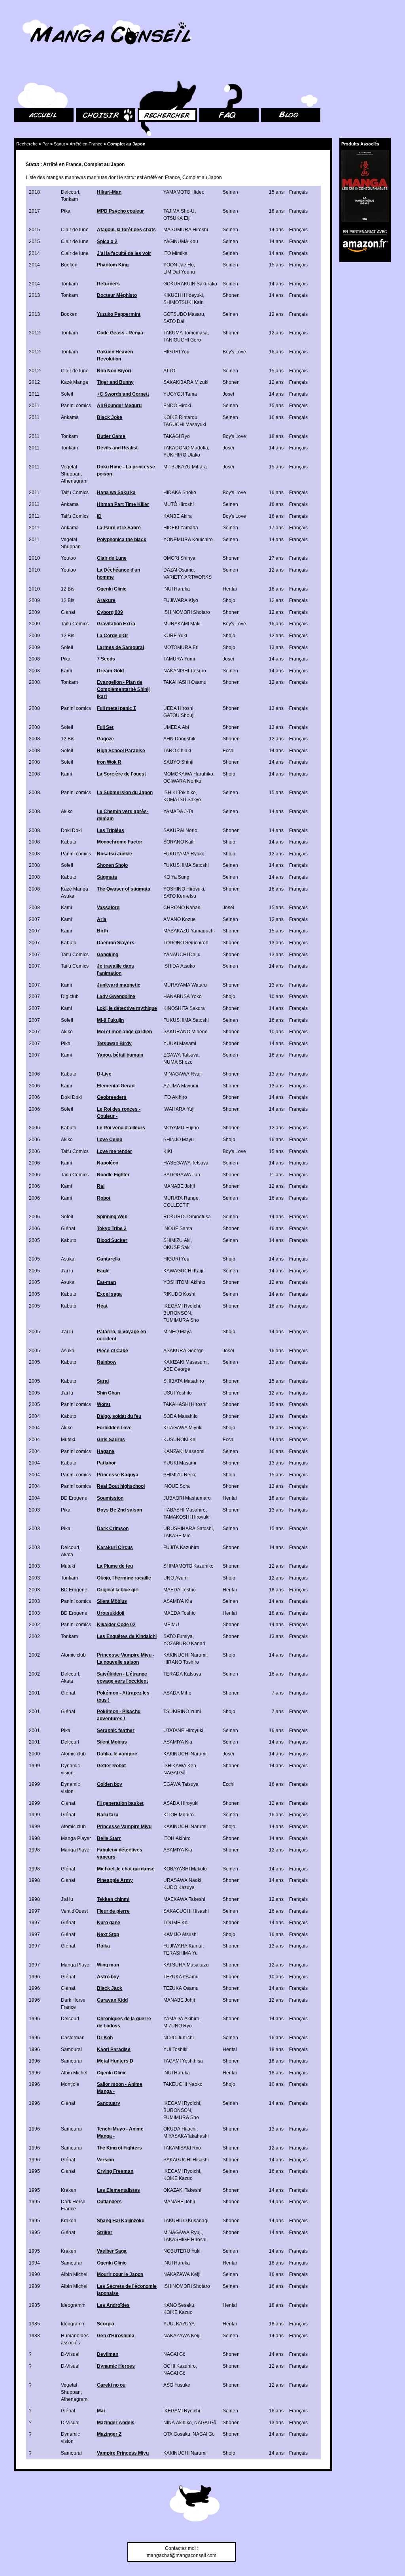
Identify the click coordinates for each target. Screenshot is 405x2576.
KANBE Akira (178, 516)
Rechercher (150, 71)
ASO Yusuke (177, 2385)
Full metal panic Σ (116, 708)
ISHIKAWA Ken (180, 1766)
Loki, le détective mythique (127, 1008)
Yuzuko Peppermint (119, 314)
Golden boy (110, 1784)
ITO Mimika (175, 253)
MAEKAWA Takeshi (184, 1899)
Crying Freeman (115, 2171)
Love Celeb (110, 1140)
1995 (34, 2171)
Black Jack (110, 1988)
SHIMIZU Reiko (180, 1475)
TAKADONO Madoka (186, 448)
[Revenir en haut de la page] (195, 2504)
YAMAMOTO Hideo (184, 192)
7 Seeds (106, 659)
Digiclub (70, 996)
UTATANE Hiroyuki (183, 1731)
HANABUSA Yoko (183, 996)
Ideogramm (73, 2305)
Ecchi (229, 751)
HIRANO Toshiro (181, 1662)
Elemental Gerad (116, 1086)
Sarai (103, 1381)
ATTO (169, 371)
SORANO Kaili (179, 842)
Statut (59, 144)
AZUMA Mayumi (181, 1086)
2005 (34, 1240)
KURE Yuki (175, 636)
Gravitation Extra (116, 624)
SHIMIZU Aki (177, 1240)
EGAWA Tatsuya (181, 1055)
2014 (34, 253)
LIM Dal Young (179, 272)
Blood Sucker (112, 1240)
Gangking (108, 955)
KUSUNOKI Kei (180, 1440)
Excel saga (109, 1294)
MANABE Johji (179, 1186)
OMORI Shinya (179, 558)
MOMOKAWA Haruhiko (188, 774)
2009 (34, 600)
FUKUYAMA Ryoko (184, 854)
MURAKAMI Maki (182, 624)
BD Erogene (74, 1498)
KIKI (168, 1151)
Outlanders (109, 2202)
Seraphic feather (116, 1731)
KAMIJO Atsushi (181, 1934)
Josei (228, 394)
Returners (108, 284)
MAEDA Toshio (180, 1590)
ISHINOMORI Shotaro (187, 612)
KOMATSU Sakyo (182, 800)
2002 (34, 1625)
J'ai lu (67, 1271)
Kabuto (69, 842)
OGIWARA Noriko (182, 781)
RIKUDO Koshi (179, 1294)
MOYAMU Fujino (181, 1128)
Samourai (71, 2049)
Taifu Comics (75, 493)
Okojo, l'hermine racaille (124, 1578)
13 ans (276, 647)
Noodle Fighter (113, 1175)
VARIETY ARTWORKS (187, 577)
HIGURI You (176, 352)
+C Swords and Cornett (123, 394)
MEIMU (171, 1625)
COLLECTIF (176, 1205)
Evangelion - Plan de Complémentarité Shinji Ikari (123, 689)
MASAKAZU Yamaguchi (189, 931)
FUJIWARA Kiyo (181, 600)
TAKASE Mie (177, 1536)
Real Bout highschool (121, 1486)
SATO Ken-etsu (180, 896)
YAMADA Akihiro (181, 2019)
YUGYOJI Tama (180, 394)
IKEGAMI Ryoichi (182, 1306)
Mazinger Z (109, 2434)
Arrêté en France (86, 144)
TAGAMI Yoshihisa (183, 2061)
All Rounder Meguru (119, 406)
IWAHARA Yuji (179, 1109)
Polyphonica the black (122, 540)
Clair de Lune (112, 558)
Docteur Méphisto (117, 295)
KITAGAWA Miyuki (183, 1428)
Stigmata (107, 877)
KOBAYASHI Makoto (185, 1869)
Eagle (103, 1271)
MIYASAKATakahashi (186, 2136)
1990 (34, 2274)
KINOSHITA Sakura (184, 1008)
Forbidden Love (114, 1428)
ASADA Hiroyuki (181, 1803)
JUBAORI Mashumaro (187, 1498)
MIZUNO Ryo (178, 2026)
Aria (102, 919)
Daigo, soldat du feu (119, 1416)
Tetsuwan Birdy (114, 1044)
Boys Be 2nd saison (119, 1510)
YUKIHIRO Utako (182, 455)
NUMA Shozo (178, 1062)
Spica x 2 (107, 242)
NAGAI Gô (174, 1773)
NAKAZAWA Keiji (182, 2274)
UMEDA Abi (176, 727)
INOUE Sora (177, 1486)
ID (99, 516)
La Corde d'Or (113, 636)
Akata (67, 1555)
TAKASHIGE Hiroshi (185, 2240)
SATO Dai (174, 321)
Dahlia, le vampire (117, 1754)
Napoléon (108, 1163)
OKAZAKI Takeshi (182, 2190)
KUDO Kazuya (179, 1887)
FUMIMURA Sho (181, 1320)
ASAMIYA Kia (178, 1601)
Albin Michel (74, 2073)
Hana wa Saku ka (116, 493)
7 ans (278, 1693)
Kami (66, 671)
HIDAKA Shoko (180, 493)
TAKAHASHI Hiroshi (185, 1404)
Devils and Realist (117, 448)
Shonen (231, 295)
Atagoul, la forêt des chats (126, 230)
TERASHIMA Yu (181, 1953)
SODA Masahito (181, 1416)
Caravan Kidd (112, 2000)
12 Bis (68, 589)
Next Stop (108, 1934)
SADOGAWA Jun (182, 1175)
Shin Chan (108, 1393)
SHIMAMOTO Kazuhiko (188, 1566)
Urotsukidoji (111, 1613)
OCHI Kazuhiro (180, 2366)
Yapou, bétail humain (120, 1055)
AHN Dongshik (179, 739)
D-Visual (70, 2354)
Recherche (27, 144)
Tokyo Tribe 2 (112, 1229)
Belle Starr (109, 1838)
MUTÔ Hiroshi (179, 504)
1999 (34, 1766)
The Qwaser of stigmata (124, 889)
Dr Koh (105, 2038)
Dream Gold (110, 671)
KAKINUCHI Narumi (185, 1655)
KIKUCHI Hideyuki (183, 295)
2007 (34, 919)
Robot (104, 1198)
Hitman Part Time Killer (123, 504)
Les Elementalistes (118, 2190)
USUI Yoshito (178, 1393)
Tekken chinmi (113, 1899)
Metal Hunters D (115, 2061)
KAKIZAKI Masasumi (185, 1362)
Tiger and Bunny (115, 382)
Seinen (230, 192)
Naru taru (108, 1815)
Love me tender (114, 1151)
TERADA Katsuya (182, 1674)
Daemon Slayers (116, 943)
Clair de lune (75, 230)
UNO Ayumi (176, 1578)
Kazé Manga (75, 382)
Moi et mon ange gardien (124, 1032)
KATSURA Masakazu (186, 1965)
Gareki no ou (111, 2385)
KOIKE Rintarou (180, 417)
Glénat (68, 612)
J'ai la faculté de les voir (124, 253)
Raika (103, 1946)
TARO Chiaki (177, 751)
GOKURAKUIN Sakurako (190, 284)
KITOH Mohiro (179, 1815)
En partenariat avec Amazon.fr (362, 231)
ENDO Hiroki (177, 406)
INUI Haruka (177, 589)
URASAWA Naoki (182, 1880)
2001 (34, 1693)
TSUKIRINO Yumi (182, 1712)
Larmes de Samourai (120, 647)
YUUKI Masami (180, 1044)
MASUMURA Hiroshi (186, 230)
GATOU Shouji (179, 715)
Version (105, 2160)
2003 (34, 1510)
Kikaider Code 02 (116, 1625)
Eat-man (106, 1282)
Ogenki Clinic (112, 589)
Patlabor (106, 1463)
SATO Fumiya (178, 1636)
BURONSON (177, 1313)
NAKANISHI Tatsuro (185, 671)
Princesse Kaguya (118, 1475)
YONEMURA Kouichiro (188, 540)
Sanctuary (109, 2103)
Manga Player (76, 1838)
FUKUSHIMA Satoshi (186, 865)
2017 (34, 211)
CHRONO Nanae (182, 908)
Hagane (106, 1451)
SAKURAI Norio (180, 830)
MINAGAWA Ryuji (183, 1074)
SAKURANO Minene (185, 1032)
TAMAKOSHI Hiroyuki (186, 1517)
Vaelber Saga (112, 2251)
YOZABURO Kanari (184, 1644)
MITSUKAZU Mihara (185, 467)
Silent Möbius (112, 1601)
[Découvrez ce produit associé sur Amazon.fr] (365, 186)
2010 (34, 558)
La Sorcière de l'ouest (121, 774)
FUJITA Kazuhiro (181, 1547)
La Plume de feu (115, 1566)
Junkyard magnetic (119, 985)
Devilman (108, 2354)
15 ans (276, 192)
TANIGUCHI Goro (182, 340)
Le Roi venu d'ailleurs (121, 1128)
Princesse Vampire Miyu (124, 1827)
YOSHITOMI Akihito (184, 1282)
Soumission (110, 1498)
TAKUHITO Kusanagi (186, 2221)
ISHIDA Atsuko (179, 966)
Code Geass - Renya (120, 333)
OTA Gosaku (177, 2434)
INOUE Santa (178, 1229)
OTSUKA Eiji (177, 218)
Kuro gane (109, 1923)
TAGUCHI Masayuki (185, 425)
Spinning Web (112, 1217)
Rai (101, 1186)
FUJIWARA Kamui (183, 1946)
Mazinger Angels (116, 2423)
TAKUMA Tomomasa (185, 333)
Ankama (70, 417)
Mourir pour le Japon (120, 2274)
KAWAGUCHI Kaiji (183, 1271)
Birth (102, 931)
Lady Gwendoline (116, 996)
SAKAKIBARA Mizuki (186, 382)
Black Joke (110, 417)
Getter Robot (111, 1766)
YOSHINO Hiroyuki (184, 889)
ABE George (177, 1369)
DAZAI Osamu (179, 570)
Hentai (230, 589)
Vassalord (108, 908)
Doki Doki (71, 830)
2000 (34, 1754)
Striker (105, 2233)
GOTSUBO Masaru (184, 314)
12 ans (276, 314)
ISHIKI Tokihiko (180, 793)
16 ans (276, 352)
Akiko (67, 811)
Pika (66, 211)
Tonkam (69, 199)
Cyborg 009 (110, 612)
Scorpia (106, 2324)
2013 (34, 295)
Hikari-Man (109, 192)
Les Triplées (111, 830)
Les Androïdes (113, 2305)
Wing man (108, 1965)
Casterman (73, 2038)
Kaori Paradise (114, 2049)
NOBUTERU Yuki (182, 2251)
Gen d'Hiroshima (116, 2336)
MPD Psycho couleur (120, 211)
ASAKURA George (184, 1351)
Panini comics (76, 406)
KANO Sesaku (179, 2305)
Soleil (67, 394)
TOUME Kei (176, 1923)
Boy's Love (234, 352)
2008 (34, 659)
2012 (34, 333)
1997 (34, 1911)
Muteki (68, 1440)
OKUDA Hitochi (180, 2129)
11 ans (276, 1175)
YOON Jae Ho (179, 265)
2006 (34, 1074)
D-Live (104, 1074)
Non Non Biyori (114, 371)
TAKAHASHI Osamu (185, 682)
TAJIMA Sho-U (179, 211)
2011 (34, 394)
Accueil (22, 71)
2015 (34, 230)
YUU (168, 2324)
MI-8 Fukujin (110, 1020)
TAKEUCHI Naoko (183, 2084)
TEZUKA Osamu (181, 1977)
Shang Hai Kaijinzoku (121, 2221)
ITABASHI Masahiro (185, 1510)
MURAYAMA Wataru (185, 985)
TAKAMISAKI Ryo (182, 2148)
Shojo (229, 600)
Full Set (105, 727)
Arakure (106, 600)
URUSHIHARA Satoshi (188, 1529)
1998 (34, 1838)
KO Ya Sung (176, 877)
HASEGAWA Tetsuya (186, 1163)
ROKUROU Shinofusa (187, 1217)
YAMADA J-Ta (178, 811)
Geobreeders (112, 1097)
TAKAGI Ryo (177, 436)
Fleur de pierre (113, 1911)
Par (46, 144)
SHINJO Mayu (179, 1140)
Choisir (84, 71)
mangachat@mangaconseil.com (182, 2555)
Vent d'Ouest (74, 1911)
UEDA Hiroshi (178, 708)
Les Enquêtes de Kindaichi (127, 1636)
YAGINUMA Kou (181, 242)
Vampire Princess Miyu (123, 2453)
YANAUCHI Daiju (182, 955)
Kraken (69, 2190)
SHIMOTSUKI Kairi (184, 302)
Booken (69, 265)
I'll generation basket (120, 1803)
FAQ (204, 71)
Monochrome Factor (120, 842)
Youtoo (68, 558)
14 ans (276, 230)
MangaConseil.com (36, 17)
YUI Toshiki (175, 2049)
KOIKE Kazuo (178, 2178)
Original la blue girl (118, 1590)
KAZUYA (185, 2324)
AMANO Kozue (180, 919)
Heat (102, 1306)
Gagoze (105, 739)
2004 (34, 1416)
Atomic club (73, 1655)
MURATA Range (181, 1198)
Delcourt (70, 192)
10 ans (276, 996)
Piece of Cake (113, 1351)
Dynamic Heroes (116, 2366)
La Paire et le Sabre (119, 528)
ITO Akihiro (175, 1097)
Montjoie (70, 2084)
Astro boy (108, 1977)
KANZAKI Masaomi (184, 1451)
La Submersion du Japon (125, 793)
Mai (101, 2411)
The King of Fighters (119, 2148)
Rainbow (107, 1362)
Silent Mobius (112, 1742)
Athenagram (74, 481)
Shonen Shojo (112, 865)
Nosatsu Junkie (114, 854)
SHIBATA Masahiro (184, 1381)
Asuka (68, 896)
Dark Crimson (113, 1529)
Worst (104, 1404)
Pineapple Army (115, 1880)
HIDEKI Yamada (181, 528)
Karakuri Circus (115, 1547)
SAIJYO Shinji (178, 762)
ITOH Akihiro (177, 1838)
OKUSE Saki (177, 1247)
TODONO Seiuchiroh (186, 943)
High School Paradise (121, 751)
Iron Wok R (109, 762)
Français (298, 192)
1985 (34, 2305)
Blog (266, 71)
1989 (34, 2286)
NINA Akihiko (178, 2423)
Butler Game (111, 436)
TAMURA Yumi (179, 659)
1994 (34, 2263)
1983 (34, 2336)
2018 (34, 192)
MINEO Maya (178, 1332)
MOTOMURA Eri (181, 647)
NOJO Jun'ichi (179, 2038)
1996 (34, 1977)
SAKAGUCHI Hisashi (186, 1911)
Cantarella (109, 1259)
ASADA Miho (177, 1693)
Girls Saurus (111, 1440)
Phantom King (113, 265)
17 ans (276, 528)
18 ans (276, 211)
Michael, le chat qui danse (126, 1869)
